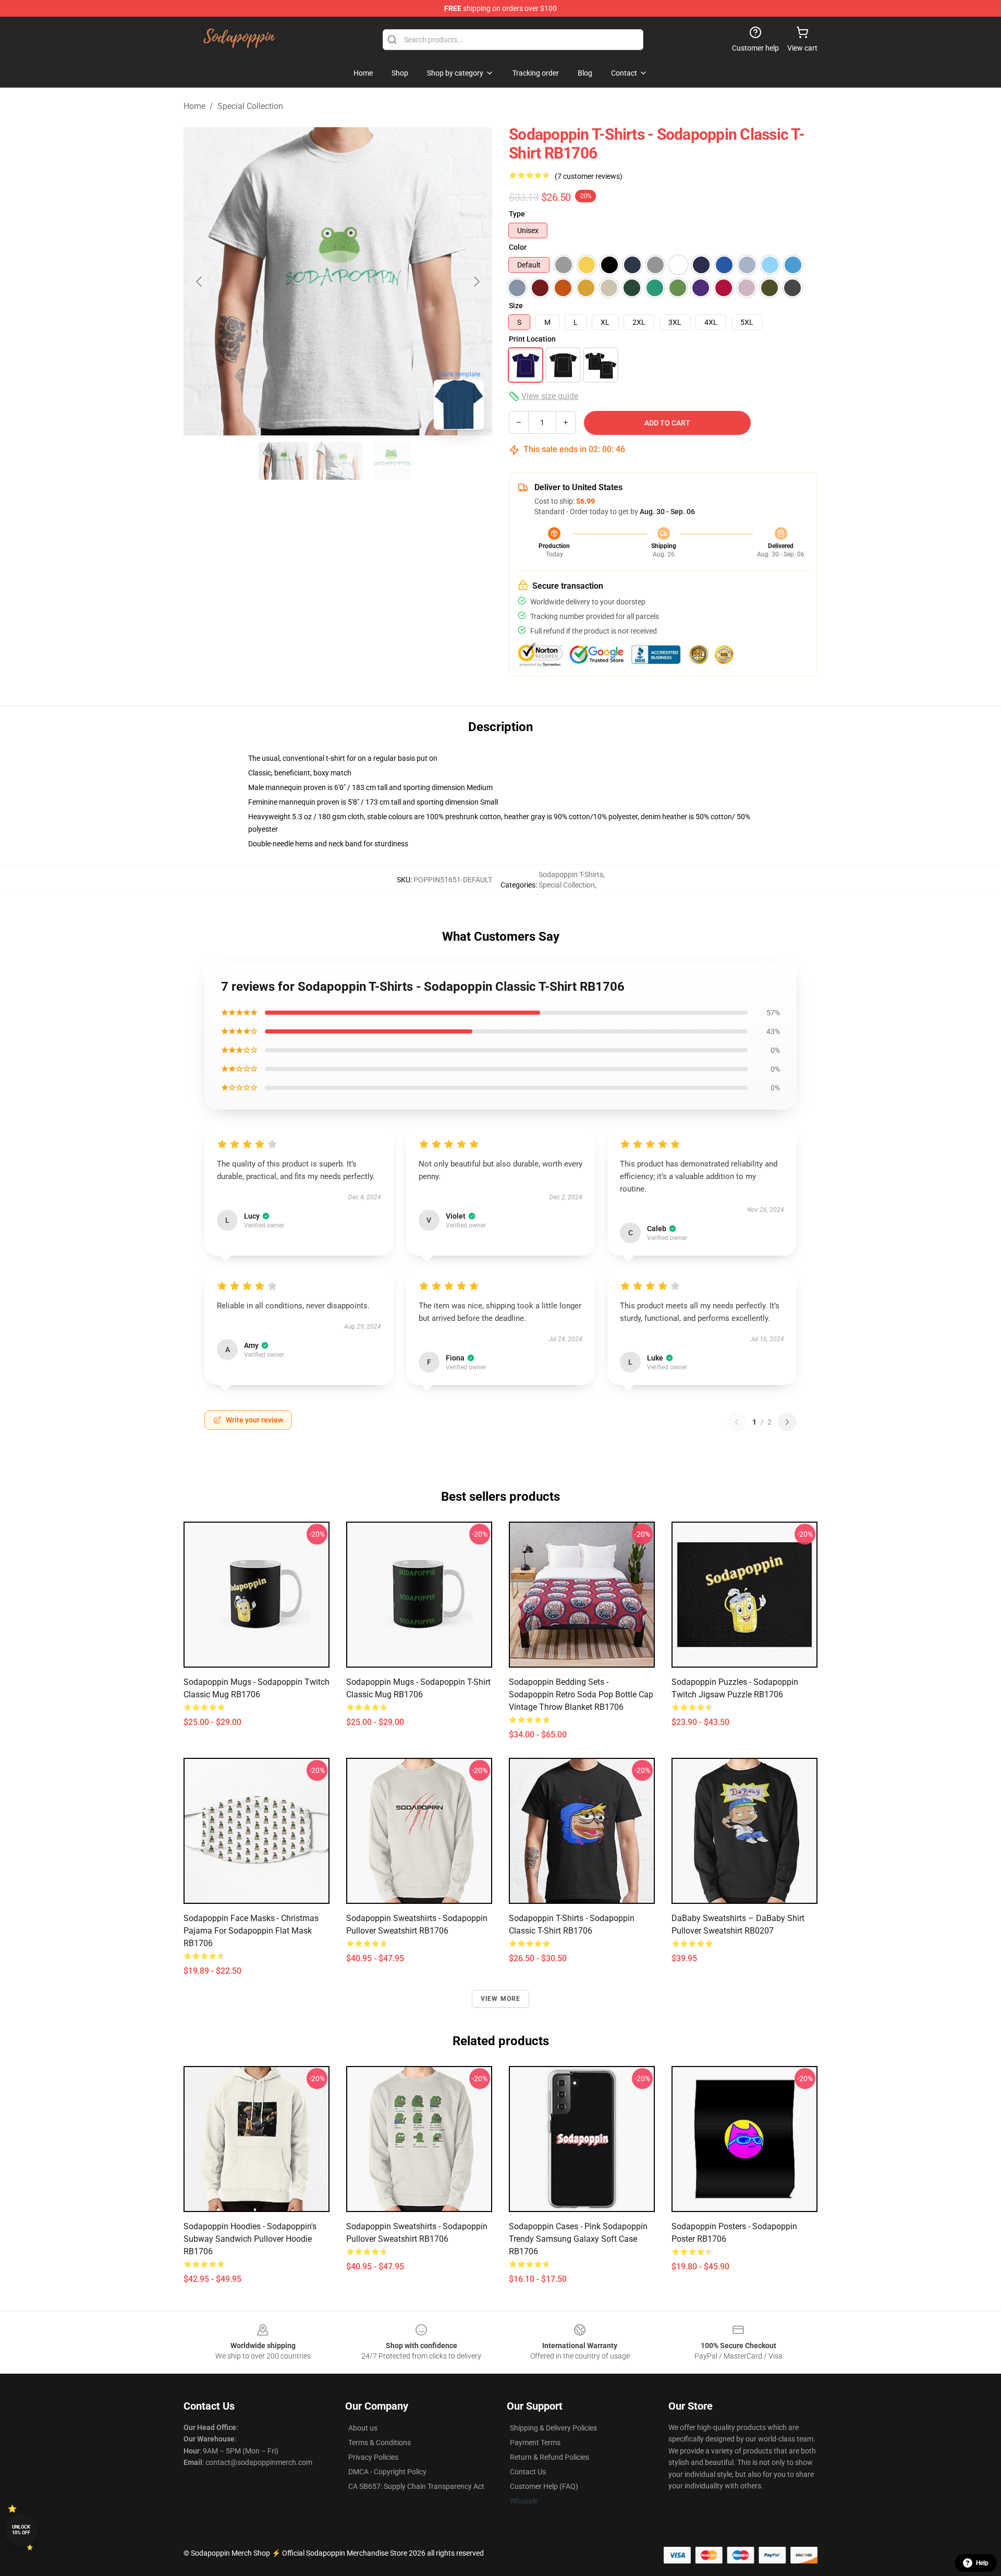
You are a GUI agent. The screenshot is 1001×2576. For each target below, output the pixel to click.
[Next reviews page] (787, 1422)
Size (516, 306)
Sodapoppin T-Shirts (571, 874)
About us (363, 2428)
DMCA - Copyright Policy (387, 2472)
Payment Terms (535, 2443)
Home (194, 106)
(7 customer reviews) (589, 176)
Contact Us (528, 2472)
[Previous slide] (200, 282)
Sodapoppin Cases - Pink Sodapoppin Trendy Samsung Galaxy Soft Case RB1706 (578, 2239)
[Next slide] (476, 282)
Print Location (532, 339)
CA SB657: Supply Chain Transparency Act (416, 2486)
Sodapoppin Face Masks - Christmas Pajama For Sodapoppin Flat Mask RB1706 (251, 1931)
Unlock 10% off (21, 2530)
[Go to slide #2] (338, 461)
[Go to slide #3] (392, 461)
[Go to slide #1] (284, 461)
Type (517, 214)
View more (501, 1999)
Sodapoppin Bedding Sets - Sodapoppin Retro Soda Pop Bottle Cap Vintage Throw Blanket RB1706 (581, 1694)
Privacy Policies (373, 2457)
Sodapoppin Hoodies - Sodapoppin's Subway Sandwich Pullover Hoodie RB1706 (250, 2239)
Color (518, 247)
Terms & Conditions (380, 2443)
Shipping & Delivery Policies (553, 2428)
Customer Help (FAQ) (544, 2486)
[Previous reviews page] (737, 1422)
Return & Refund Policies (550, 2457)
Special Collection (250, 106)
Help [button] (982, 2563)
